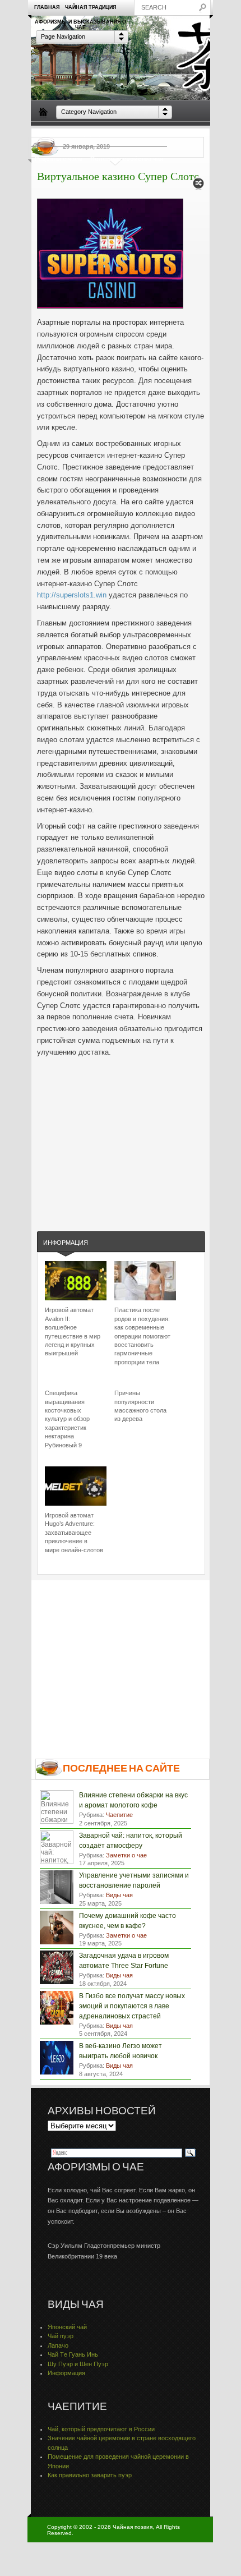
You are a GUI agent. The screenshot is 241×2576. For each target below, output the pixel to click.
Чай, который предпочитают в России (101, 2429)
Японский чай (67, 2327)
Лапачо (58, 2345)
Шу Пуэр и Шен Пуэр (78, 2364)
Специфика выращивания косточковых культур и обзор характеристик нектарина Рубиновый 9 (67, 1419)
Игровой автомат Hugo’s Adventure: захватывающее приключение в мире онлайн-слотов (74, 1533)
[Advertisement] (121, 1133)
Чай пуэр (61, 2336)
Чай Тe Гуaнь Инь (73, 2354)
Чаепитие (141, 134)
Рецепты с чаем (59, 159)
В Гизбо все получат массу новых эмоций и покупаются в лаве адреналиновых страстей (132, 2006)
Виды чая (49, 134)
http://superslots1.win (72, 595)
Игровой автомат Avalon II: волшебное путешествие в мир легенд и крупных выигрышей (73, 1331)
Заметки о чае (185, 134)
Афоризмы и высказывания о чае (80, 24)
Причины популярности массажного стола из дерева (140, 1406)
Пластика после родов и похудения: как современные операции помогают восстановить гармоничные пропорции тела (142, 1336)
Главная (47, 7)
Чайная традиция (91, 7)
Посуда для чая (95, 134)
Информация (66, 1243)
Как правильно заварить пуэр (90, 2475)
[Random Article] (198, 187)
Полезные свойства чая (127, 159)
